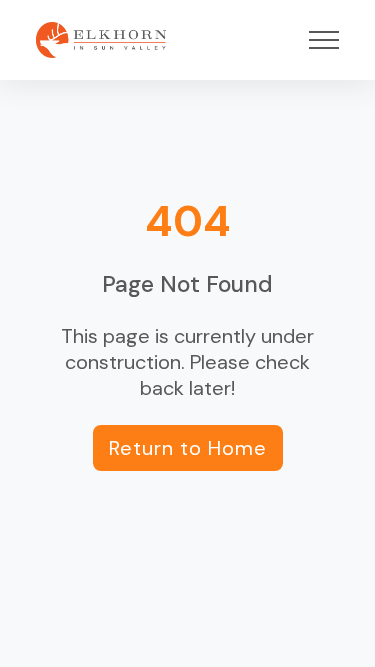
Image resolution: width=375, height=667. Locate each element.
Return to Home (188, 448)
